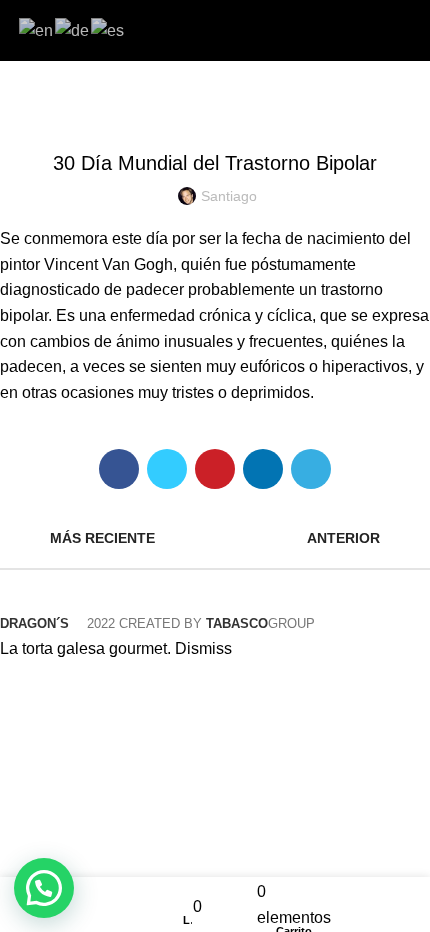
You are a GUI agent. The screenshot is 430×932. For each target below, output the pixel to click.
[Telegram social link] (311, 469)
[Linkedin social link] (263, 469)
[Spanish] (108, 29)
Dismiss (203, 648)
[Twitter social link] (167, 469)
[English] (37, 29)
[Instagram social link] (226, 30)
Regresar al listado (215, 538)
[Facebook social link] (203, 30)
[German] (73, 29)
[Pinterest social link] (215, 469)
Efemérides (215, 113)
